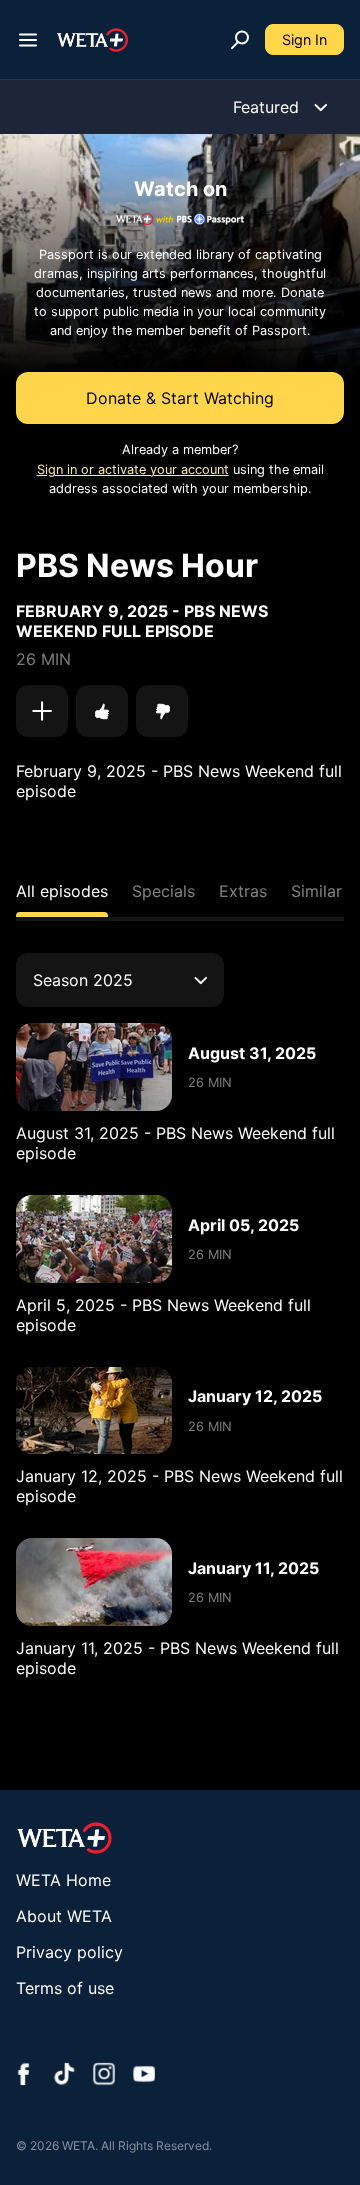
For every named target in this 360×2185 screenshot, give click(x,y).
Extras (243, 891)
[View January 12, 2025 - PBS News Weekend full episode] (94, 1411)
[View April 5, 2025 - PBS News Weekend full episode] (94, 1239)
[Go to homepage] (92, 40)
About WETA (64, 1916)
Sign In (304, 39)
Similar (316, 891)
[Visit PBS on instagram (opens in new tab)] (104, 2076)
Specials (163, 891)
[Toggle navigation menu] (28, 40)
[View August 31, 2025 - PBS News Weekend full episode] (94, 1067)
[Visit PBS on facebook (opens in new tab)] (24, 2076)
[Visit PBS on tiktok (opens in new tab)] (64, 2076)
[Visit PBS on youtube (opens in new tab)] (144, 2076)
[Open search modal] (240, 40)
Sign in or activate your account (133, 469)
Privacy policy (69, 1952)
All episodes (62, 891)
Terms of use (65, 1988)
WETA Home (63, 1880)
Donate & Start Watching (180, 398)
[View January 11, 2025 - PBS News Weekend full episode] (94, 1582)
